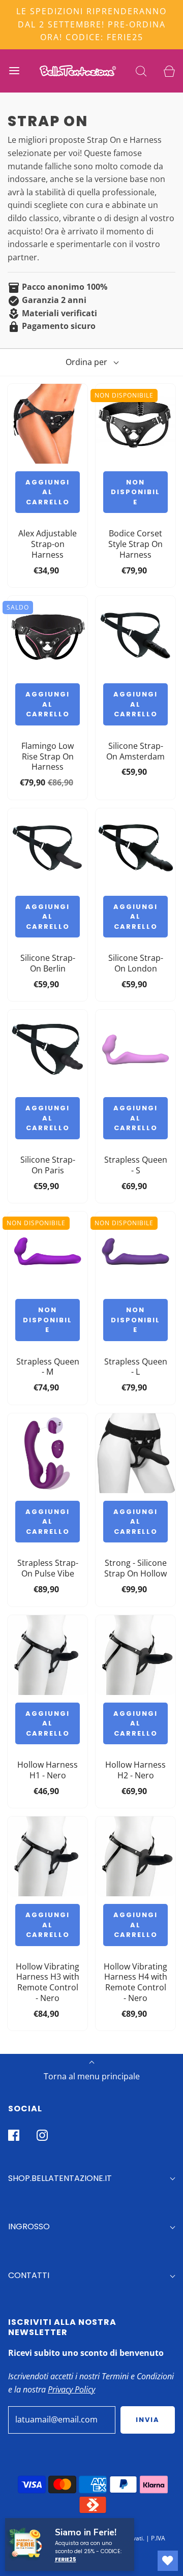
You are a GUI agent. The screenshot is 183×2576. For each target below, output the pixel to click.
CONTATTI (29, 2275)
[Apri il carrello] (169, 71)
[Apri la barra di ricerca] (141, 71)
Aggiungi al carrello (48, 492)
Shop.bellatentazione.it (60, 2178)
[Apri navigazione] (14, 71)
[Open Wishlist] (168, 2561)
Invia (148, 2420)
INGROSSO (29, 2226)
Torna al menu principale (92, 2076)
